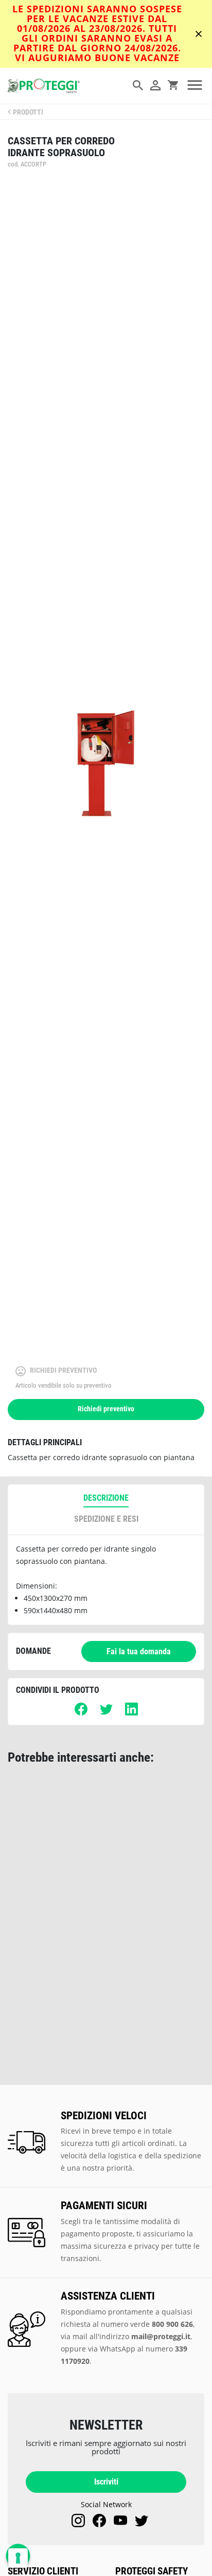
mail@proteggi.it (161, 2336)
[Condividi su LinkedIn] (131, 1713)
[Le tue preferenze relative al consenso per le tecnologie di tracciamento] (18, 2558)
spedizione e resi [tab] (106, 1519)
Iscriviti (106, 2482)
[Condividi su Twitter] (106, 1713)
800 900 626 (172, 2324)
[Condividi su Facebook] (81, 1713)
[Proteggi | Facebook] (99, 2521)
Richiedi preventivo (106, 1409)
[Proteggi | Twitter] (142, 2521)
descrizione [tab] (106, 1498)
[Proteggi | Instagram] (78, 2521)
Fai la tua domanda (139, 1651)
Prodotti (28, 112)
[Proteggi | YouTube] (120, 2521)
